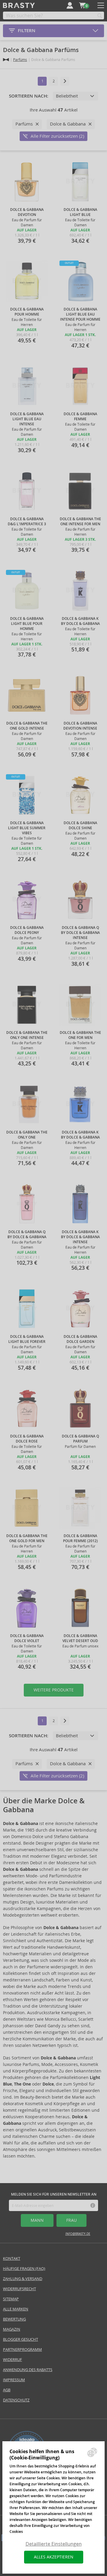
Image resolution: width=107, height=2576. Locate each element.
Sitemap (11, 2299)
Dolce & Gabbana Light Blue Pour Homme (27, 624)
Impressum (14, 2380)
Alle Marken (16, 2309)
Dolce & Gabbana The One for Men (80, 1035)
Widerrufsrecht (19, 2289)
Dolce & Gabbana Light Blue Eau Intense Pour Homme (80, 314)
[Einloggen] (70, 5)
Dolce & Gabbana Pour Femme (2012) (80, 1538)
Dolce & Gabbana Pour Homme (27, 312)
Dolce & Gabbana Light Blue (80, 212)
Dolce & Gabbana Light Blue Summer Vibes (27, 828)
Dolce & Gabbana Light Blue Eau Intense (27, 419)
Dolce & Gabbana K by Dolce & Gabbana (80, 621)
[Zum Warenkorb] (82, 5)
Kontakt (12, 2258)
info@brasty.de (78, 2234)
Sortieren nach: (29, 96)
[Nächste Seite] (65, 81)
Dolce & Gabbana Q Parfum (80, 1439)
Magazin (12, 2329)
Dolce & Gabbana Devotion (27, 212)
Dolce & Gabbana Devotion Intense (80, 726)
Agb (7, 2390)
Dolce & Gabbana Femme (80, 417)
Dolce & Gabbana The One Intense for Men (80, 522)
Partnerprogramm (22, 2350)
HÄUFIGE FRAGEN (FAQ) (24, 2269)
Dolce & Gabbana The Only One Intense (27, 1035)
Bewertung (14, 2319)
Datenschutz (16, 2400)
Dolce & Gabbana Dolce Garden (80, 1339)
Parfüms (20, 60)
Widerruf (12, 2360)
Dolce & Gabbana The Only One (27, 1135)
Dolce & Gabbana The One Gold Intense (27, 726)
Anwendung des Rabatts (28, 2370)
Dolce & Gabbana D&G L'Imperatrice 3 (27, 522)
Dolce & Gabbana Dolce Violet (27, 1638)
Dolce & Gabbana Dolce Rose (27, 1439)
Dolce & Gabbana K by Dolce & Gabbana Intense (80, 1237)
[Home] (6, 60)
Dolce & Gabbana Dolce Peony (27, 930)
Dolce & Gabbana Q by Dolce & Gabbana (27, 1234)
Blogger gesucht (21, 2339)
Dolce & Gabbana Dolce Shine (80, 826)
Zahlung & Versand (23, 2279)
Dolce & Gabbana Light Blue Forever (27, 1339)
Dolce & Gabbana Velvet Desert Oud (80, 1638)
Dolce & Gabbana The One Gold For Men (27, 1538)
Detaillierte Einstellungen (54, 2544)
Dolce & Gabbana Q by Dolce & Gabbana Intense (80, 933)
